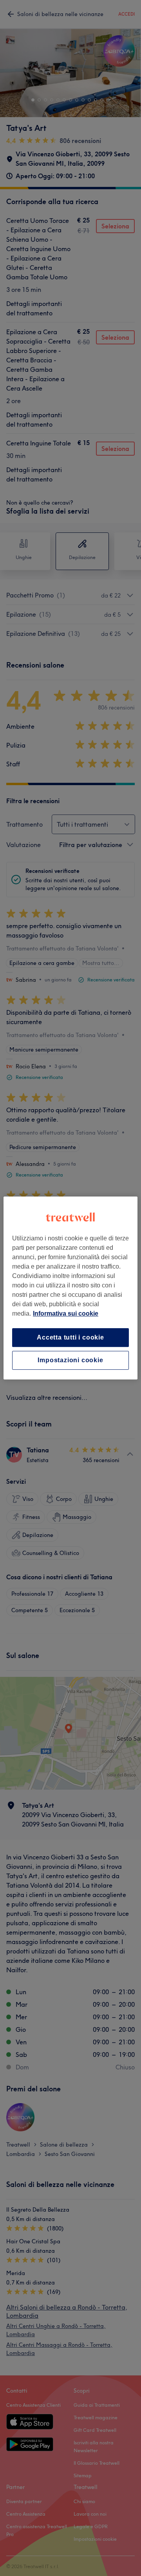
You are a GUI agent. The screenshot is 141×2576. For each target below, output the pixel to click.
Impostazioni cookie (70, 1360)
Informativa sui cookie (66, 1313)
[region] (70, 1288)
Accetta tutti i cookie (70, 1337)
